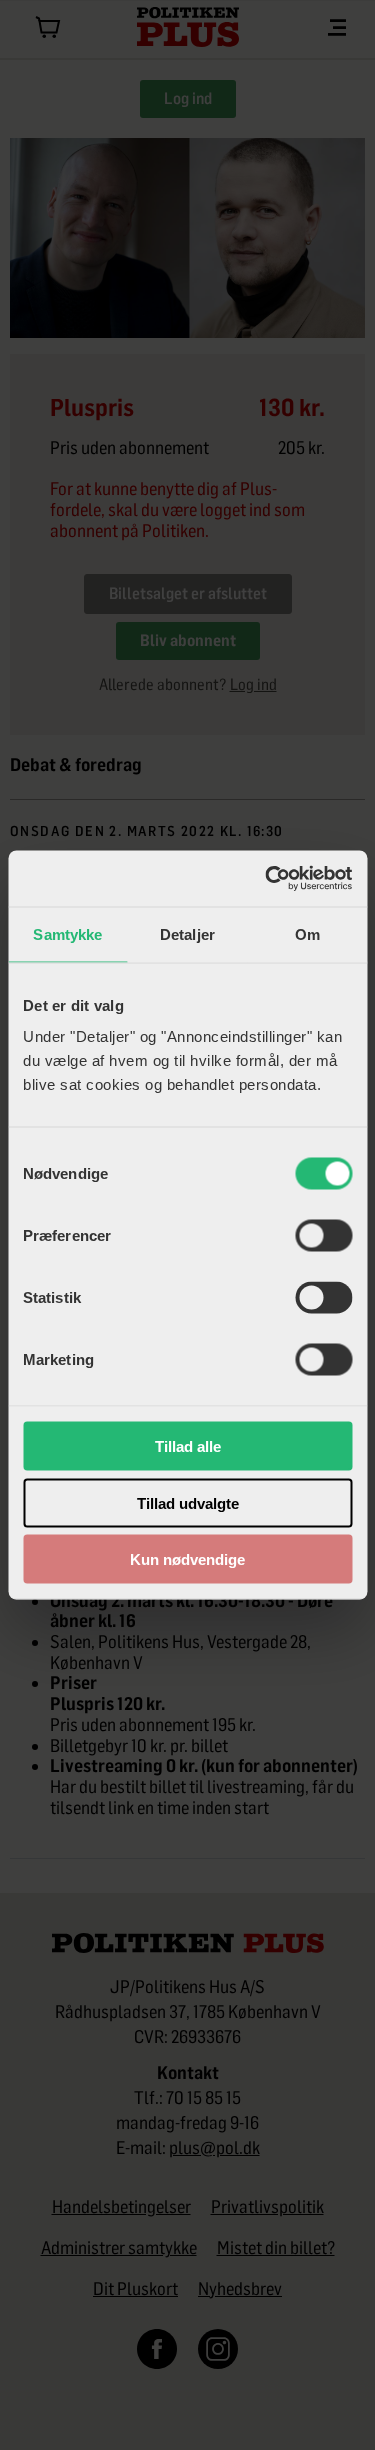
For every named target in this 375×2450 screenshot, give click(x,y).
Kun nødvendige (187, 1559)
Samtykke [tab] (67, 933)
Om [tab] (307, 933)
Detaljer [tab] (187, 933)
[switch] (323, 1236)
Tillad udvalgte (188, 1502)
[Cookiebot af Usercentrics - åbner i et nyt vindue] (267, 879)
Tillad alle (188, 1446)
